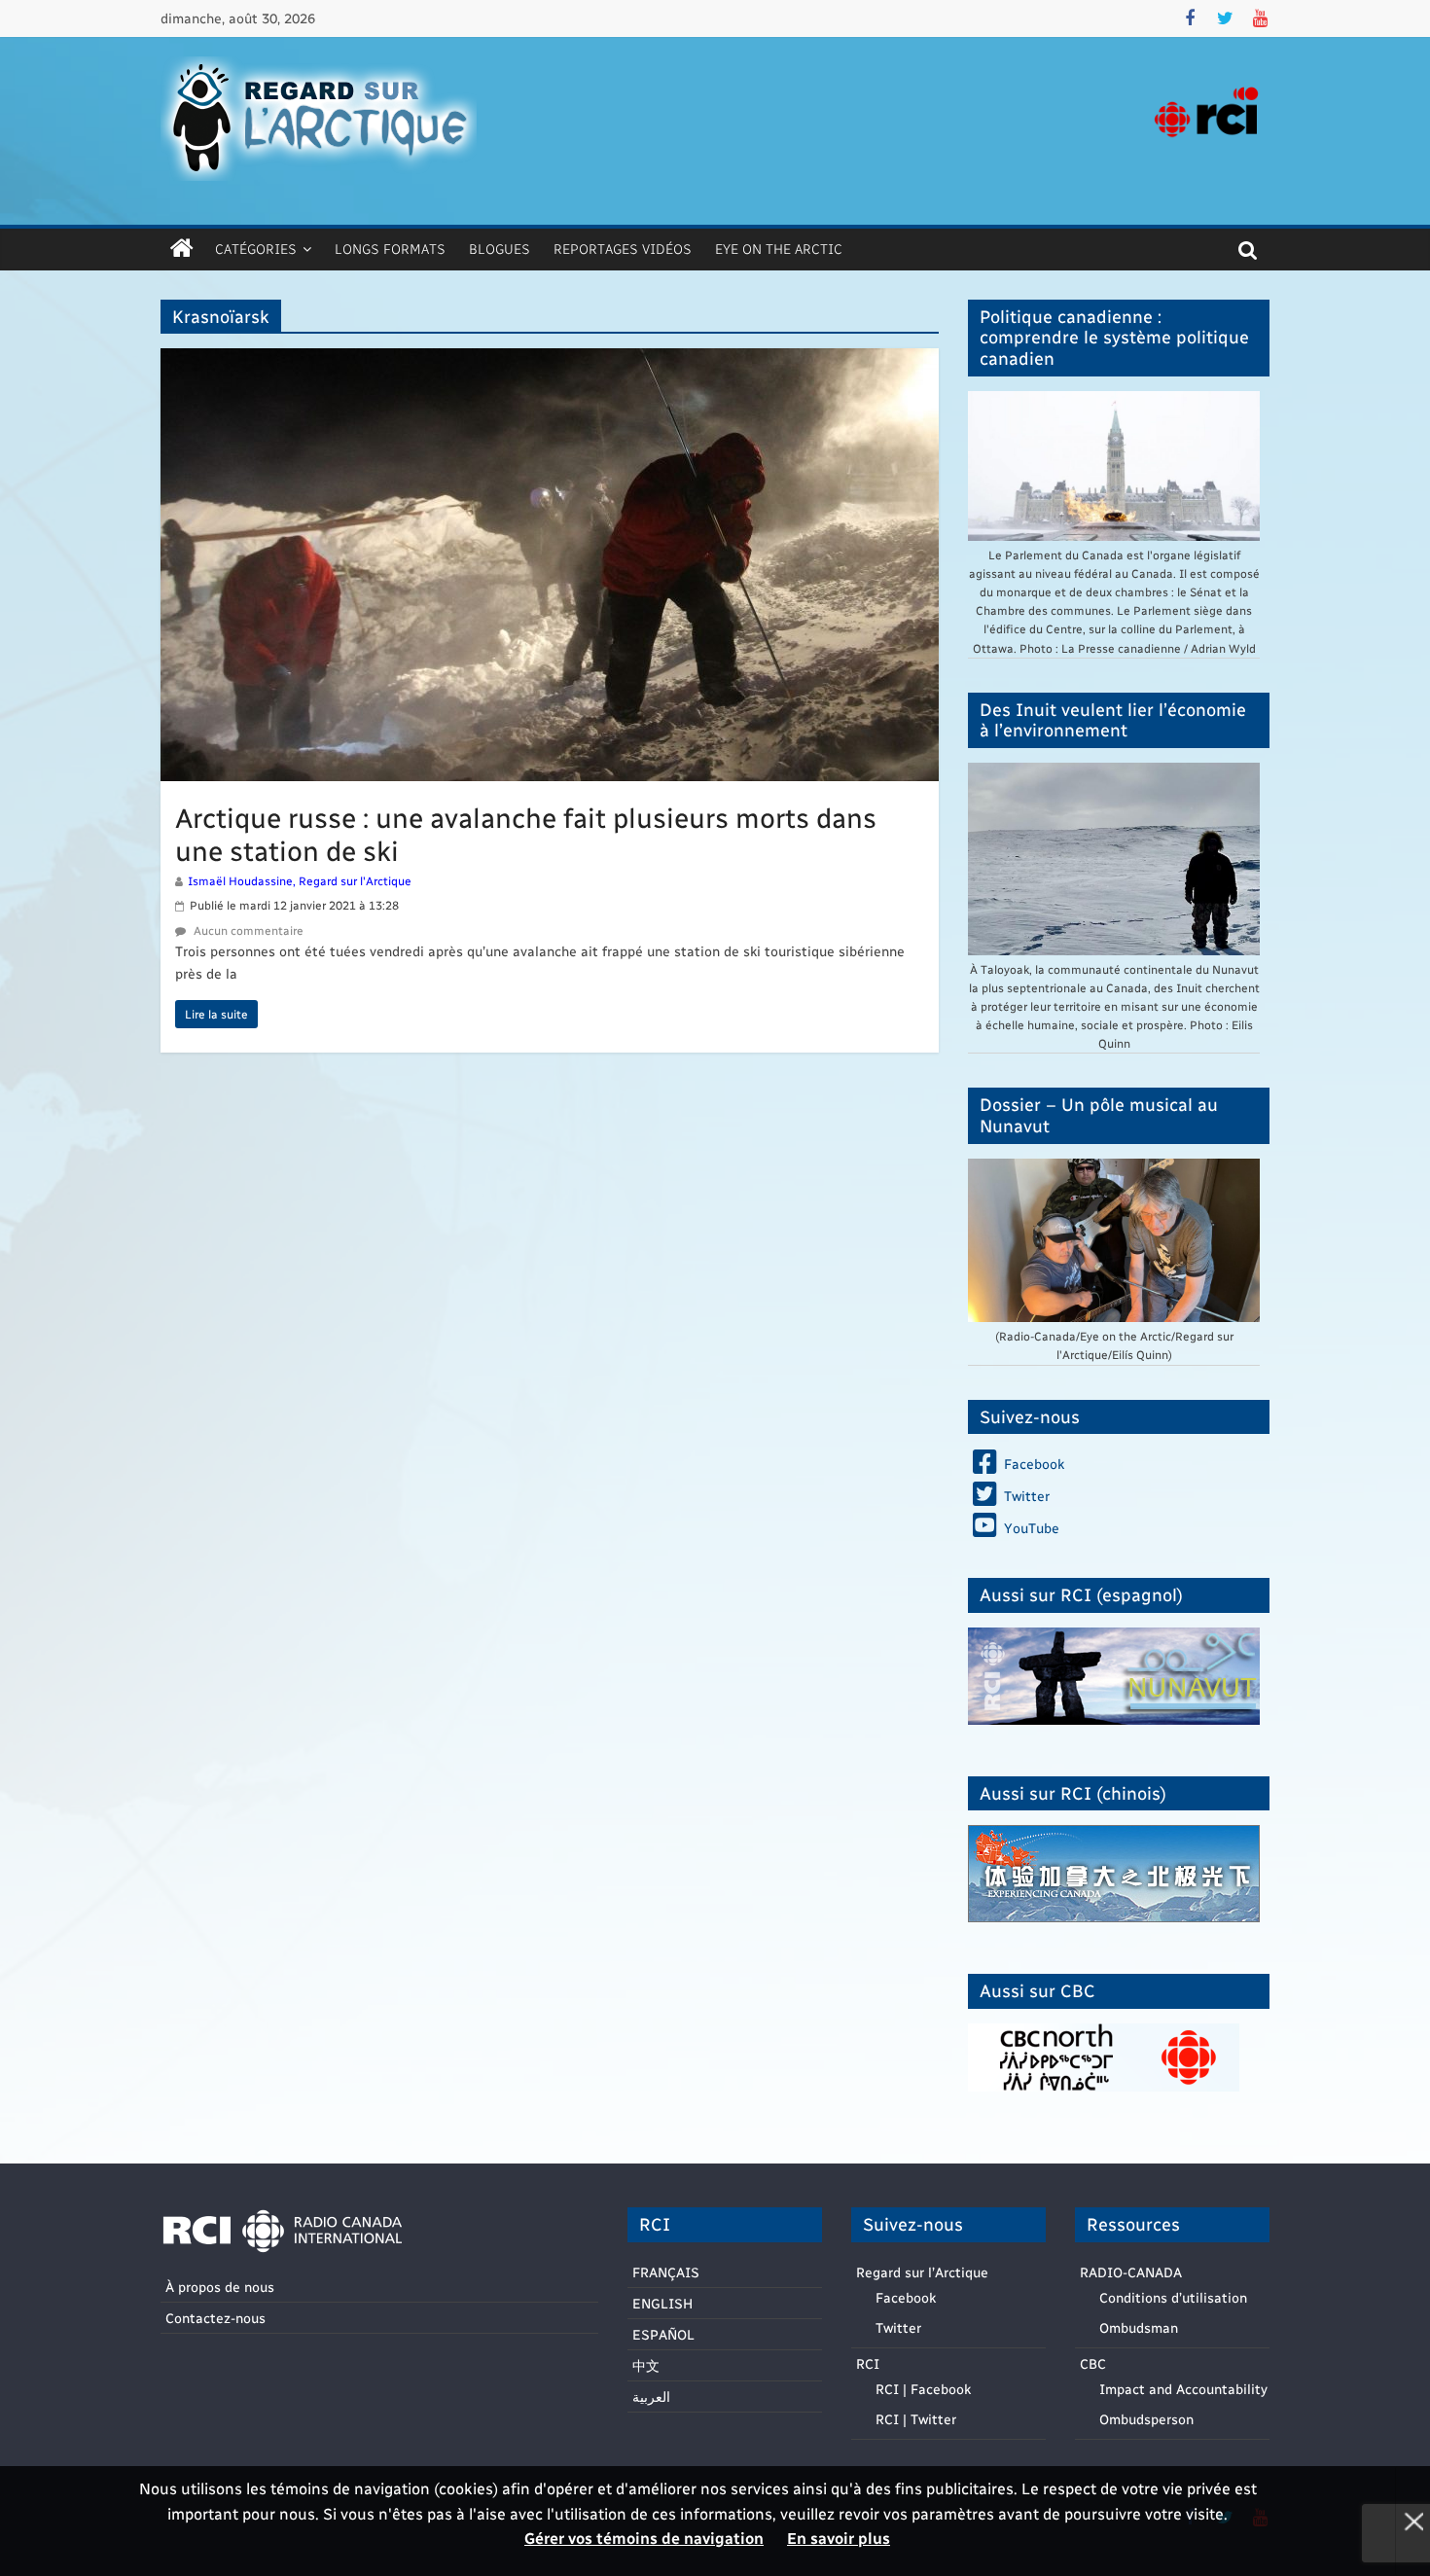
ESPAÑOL (663, 2334)
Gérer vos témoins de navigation (644, 2538)
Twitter (898, 2327)
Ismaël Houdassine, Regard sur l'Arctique (300, 880)
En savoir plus (839, 2538)
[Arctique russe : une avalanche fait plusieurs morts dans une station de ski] (550, 360)
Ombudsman (1139, 2327)
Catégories (256, 249)
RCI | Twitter (916, 2419)
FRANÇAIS (666, 2272)
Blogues (500, 249)
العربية (651, 2397)
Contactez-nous (215, 2318)
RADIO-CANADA (1131, 2272)
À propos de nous (220, 2287)
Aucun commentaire (247, 930)
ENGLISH (662, 2303)
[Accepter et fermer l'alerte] (1412, 2521)
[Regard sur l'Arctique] (182, 249)
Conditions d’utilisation (1173, 2297)
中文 (646, 2365)
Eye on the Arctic (779, 249)
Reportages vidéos (623, 249)
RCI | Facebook (923, 2389)
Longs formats (390, 249)
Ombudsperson (1146, 2419)
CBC (1093, 2363)
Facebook (906, 2297)
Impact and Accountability (1183, 2389)
